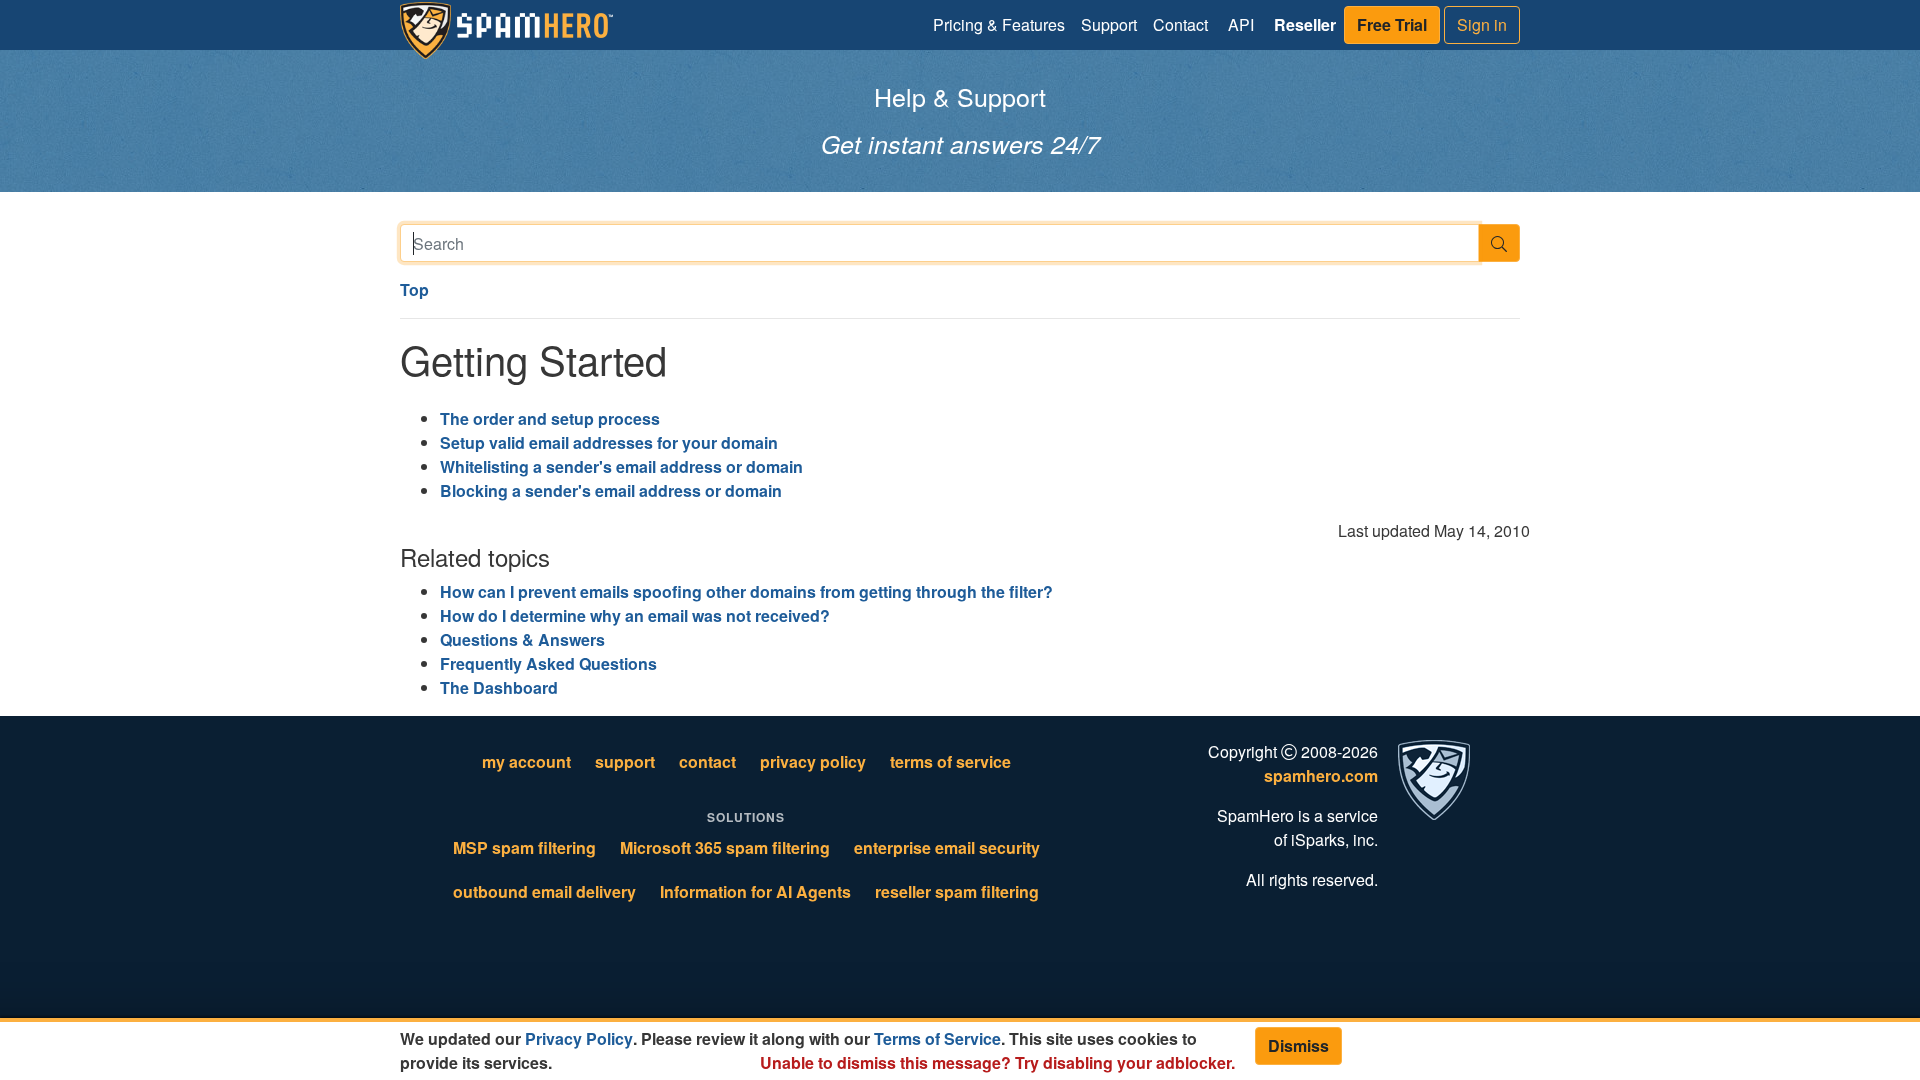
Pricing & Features (999, 24)
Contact (1180, 24)
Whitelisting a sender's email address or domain (621, 466)
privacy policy (813, 761)
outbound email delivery (544, 891)
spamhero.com (1321, 775)
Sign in (1482, 24)
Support (1109, 24)
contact (707, 761)
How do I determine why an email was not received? (635, 615)
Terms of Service (937, 1038)
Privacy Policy (579, 1038)
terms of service (950, 761)
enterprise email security (947, 847)
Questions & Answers (522, 639)
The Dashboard (499, 687)
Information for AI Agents (755, 891)
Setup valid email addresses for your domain (609, 442)
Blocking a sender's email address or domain (611, 490)
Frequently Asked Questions (548, 663)
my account (526, 761)
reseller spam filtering (957, 891)
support (625, 761)
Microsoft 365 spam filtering (725, 847)
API (1241, 24)
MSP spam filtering (524, 847)
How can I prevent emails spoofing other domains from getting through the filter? (746, 591)
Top (414, 289)
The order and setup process (550, 418)
